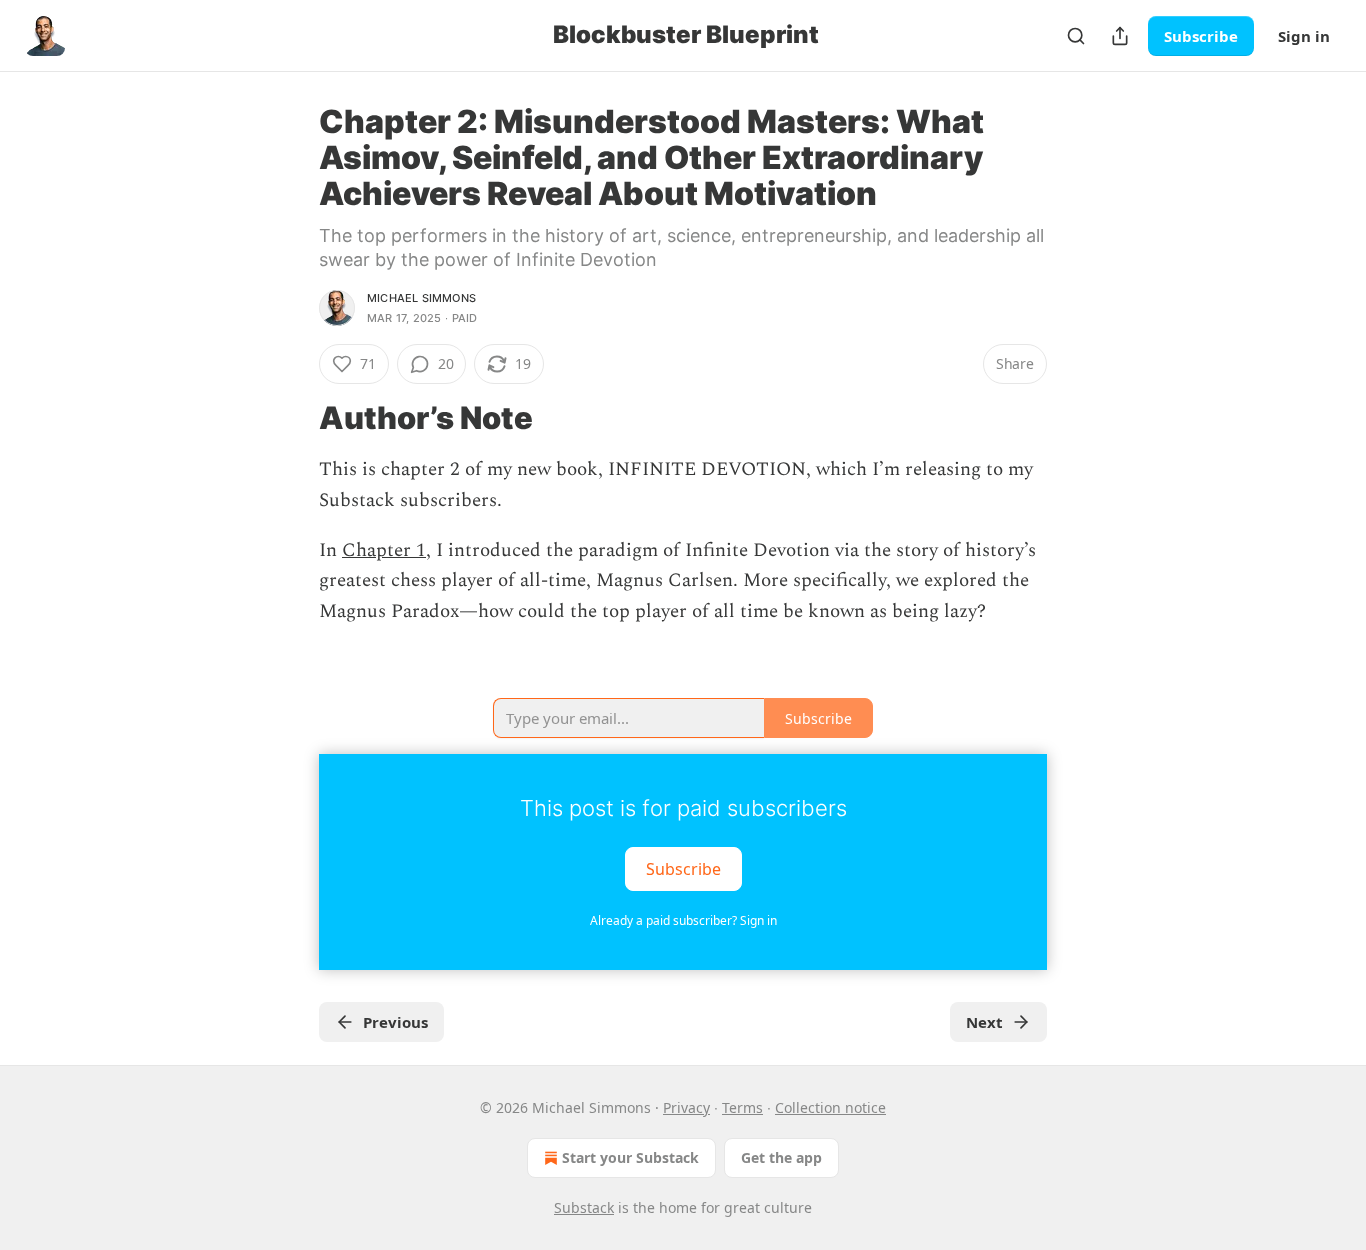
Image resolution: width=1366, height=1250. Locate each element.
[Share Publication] (1120, 36)
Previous (395, 1022)
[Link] (291, 418)
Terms (742, 1107)
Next (984, 1022)
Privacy (686, 1107)
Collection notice (830, 1107)
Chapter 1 (384, 550)
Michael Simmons (421, 298)
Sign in (1304, 36)
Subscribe (1201, 36)
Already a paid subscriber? (683, 920)
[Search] (1076, 36)
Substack (584, 1207)
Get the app (781, 1157)
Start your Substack (630, 1157)
